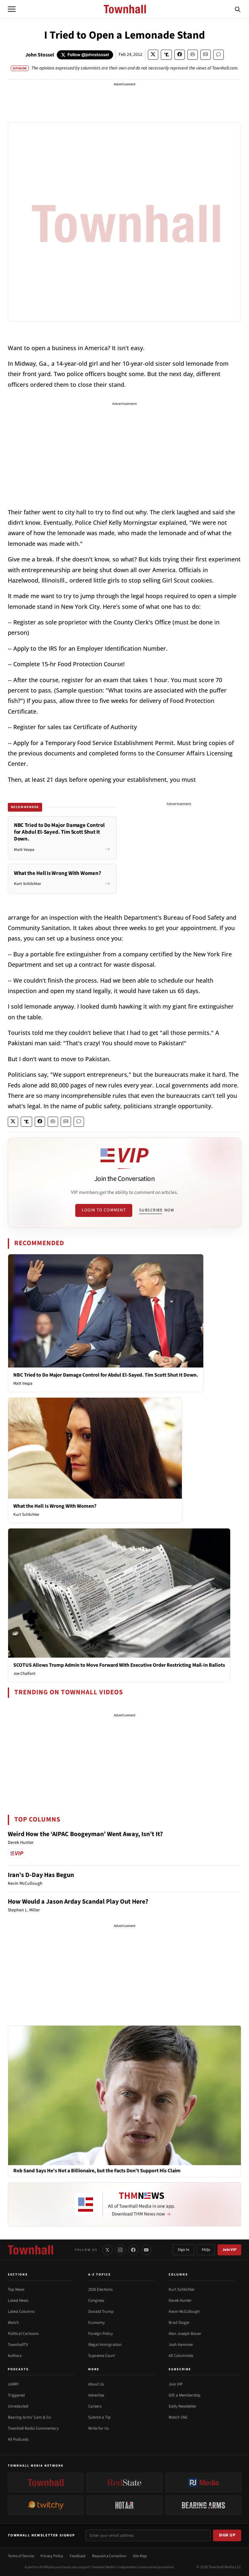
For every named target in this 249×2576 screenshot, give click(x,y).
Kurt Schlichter (26, 1515)
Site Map (140, 2556)
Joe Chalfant (24, 1674)
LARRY (13, 2384)
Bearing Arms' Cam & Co (29, 2417)
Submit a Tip (99, 2417)
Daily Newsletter (183, 2406)
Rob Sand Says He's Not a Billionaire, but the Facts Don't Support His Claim (97, 2171)
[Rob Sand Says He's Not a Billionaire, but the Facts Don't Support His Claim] (124, 2095)
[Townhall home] (30, 2250)
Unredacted (18, 2406)
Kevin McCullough (184, 2312)
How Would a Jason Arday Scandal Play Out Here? (78, 1902)
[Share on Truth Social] (166, 55)
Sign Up (227, 2535)
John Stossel (40, 55)
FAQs (206, 2250)
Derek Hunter (180, 2300)
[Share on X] (153, 55)
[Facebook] (133, 2250)
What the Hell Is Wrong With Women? (55, 1506)
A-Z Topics (100, 2275)
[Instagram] (120, 2250)
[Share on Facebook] (180, 55)
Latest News (18, 2300)
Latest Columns (21, 2312)
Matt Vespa (23, 1383)
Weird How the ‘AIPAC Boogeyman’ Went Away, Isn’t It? (85, 1834)
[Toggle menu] (12, 9)
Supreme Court (101, 2356)
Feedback (78, 2556)
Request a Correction (109, 2556)
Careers (95, 2406)
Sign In (184, 2250)
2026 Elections (100, 2289)
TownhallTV (18, 2345)
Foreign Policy (101, 2334)
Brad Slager (179, 2323)
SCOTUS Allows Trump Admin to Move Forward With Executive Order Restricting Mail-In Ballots (119, 1665)
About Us (96, 2384)
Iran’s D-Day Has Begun (41, 1875)
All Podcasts (18, 2439)
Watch (13, 2323)
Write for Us (98, 2428)
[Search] (238, 9)
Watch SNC (178, 2417)
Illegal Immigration (105, 2345)
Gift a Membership (184, 2395)
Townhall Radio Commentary (33, 2428)
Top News (16, 2289)
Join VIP (229, 2250)
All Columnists (181, 2356)
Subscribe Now (157, 1210)
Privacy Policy (52, 2556)
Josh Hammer (181, 2345)
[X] (107, 2250)
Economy (96, 2323)
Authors (15, 2356)
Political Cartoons (23, 2334)
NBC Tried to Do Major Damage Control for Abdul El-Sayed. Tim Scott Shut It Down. (106, 1375)
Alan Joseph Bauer (185, 2334)
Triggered (16, 2395)
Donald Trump (101, 2312)
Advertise (96, 2395)
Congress (96, 2300)
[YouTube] (146, 2250)
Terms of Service (21, 2556)
